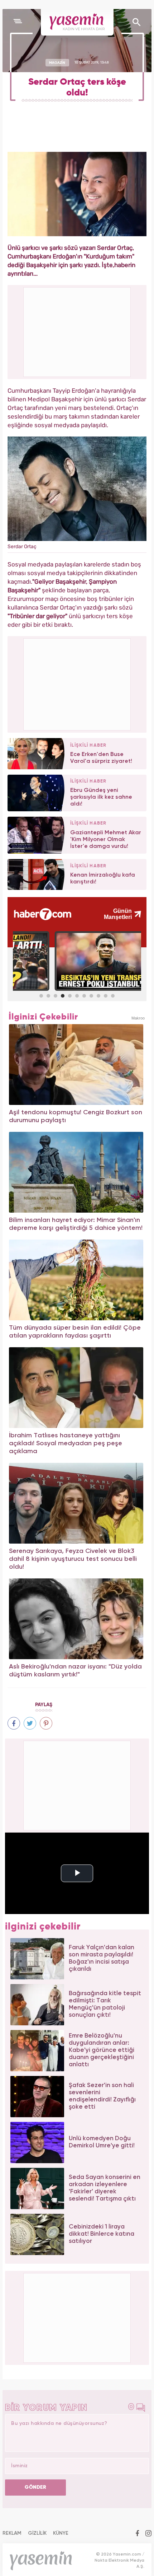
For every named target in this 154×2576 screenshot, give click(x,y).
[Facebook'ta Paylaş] (14, 1723)
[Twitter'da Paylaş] (30, 1723)
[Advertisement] (77, 683)
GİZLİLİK (37, 2533)
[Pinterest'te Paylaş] (46, 1723)
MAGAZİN (57, 62)
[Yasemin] (77, 22)
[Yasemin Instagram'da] (148, 2534)
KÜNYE (61, 2533)
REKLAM (12, 2533)
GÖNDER (35, 2487)
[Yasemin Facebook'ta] (137, 2534)
